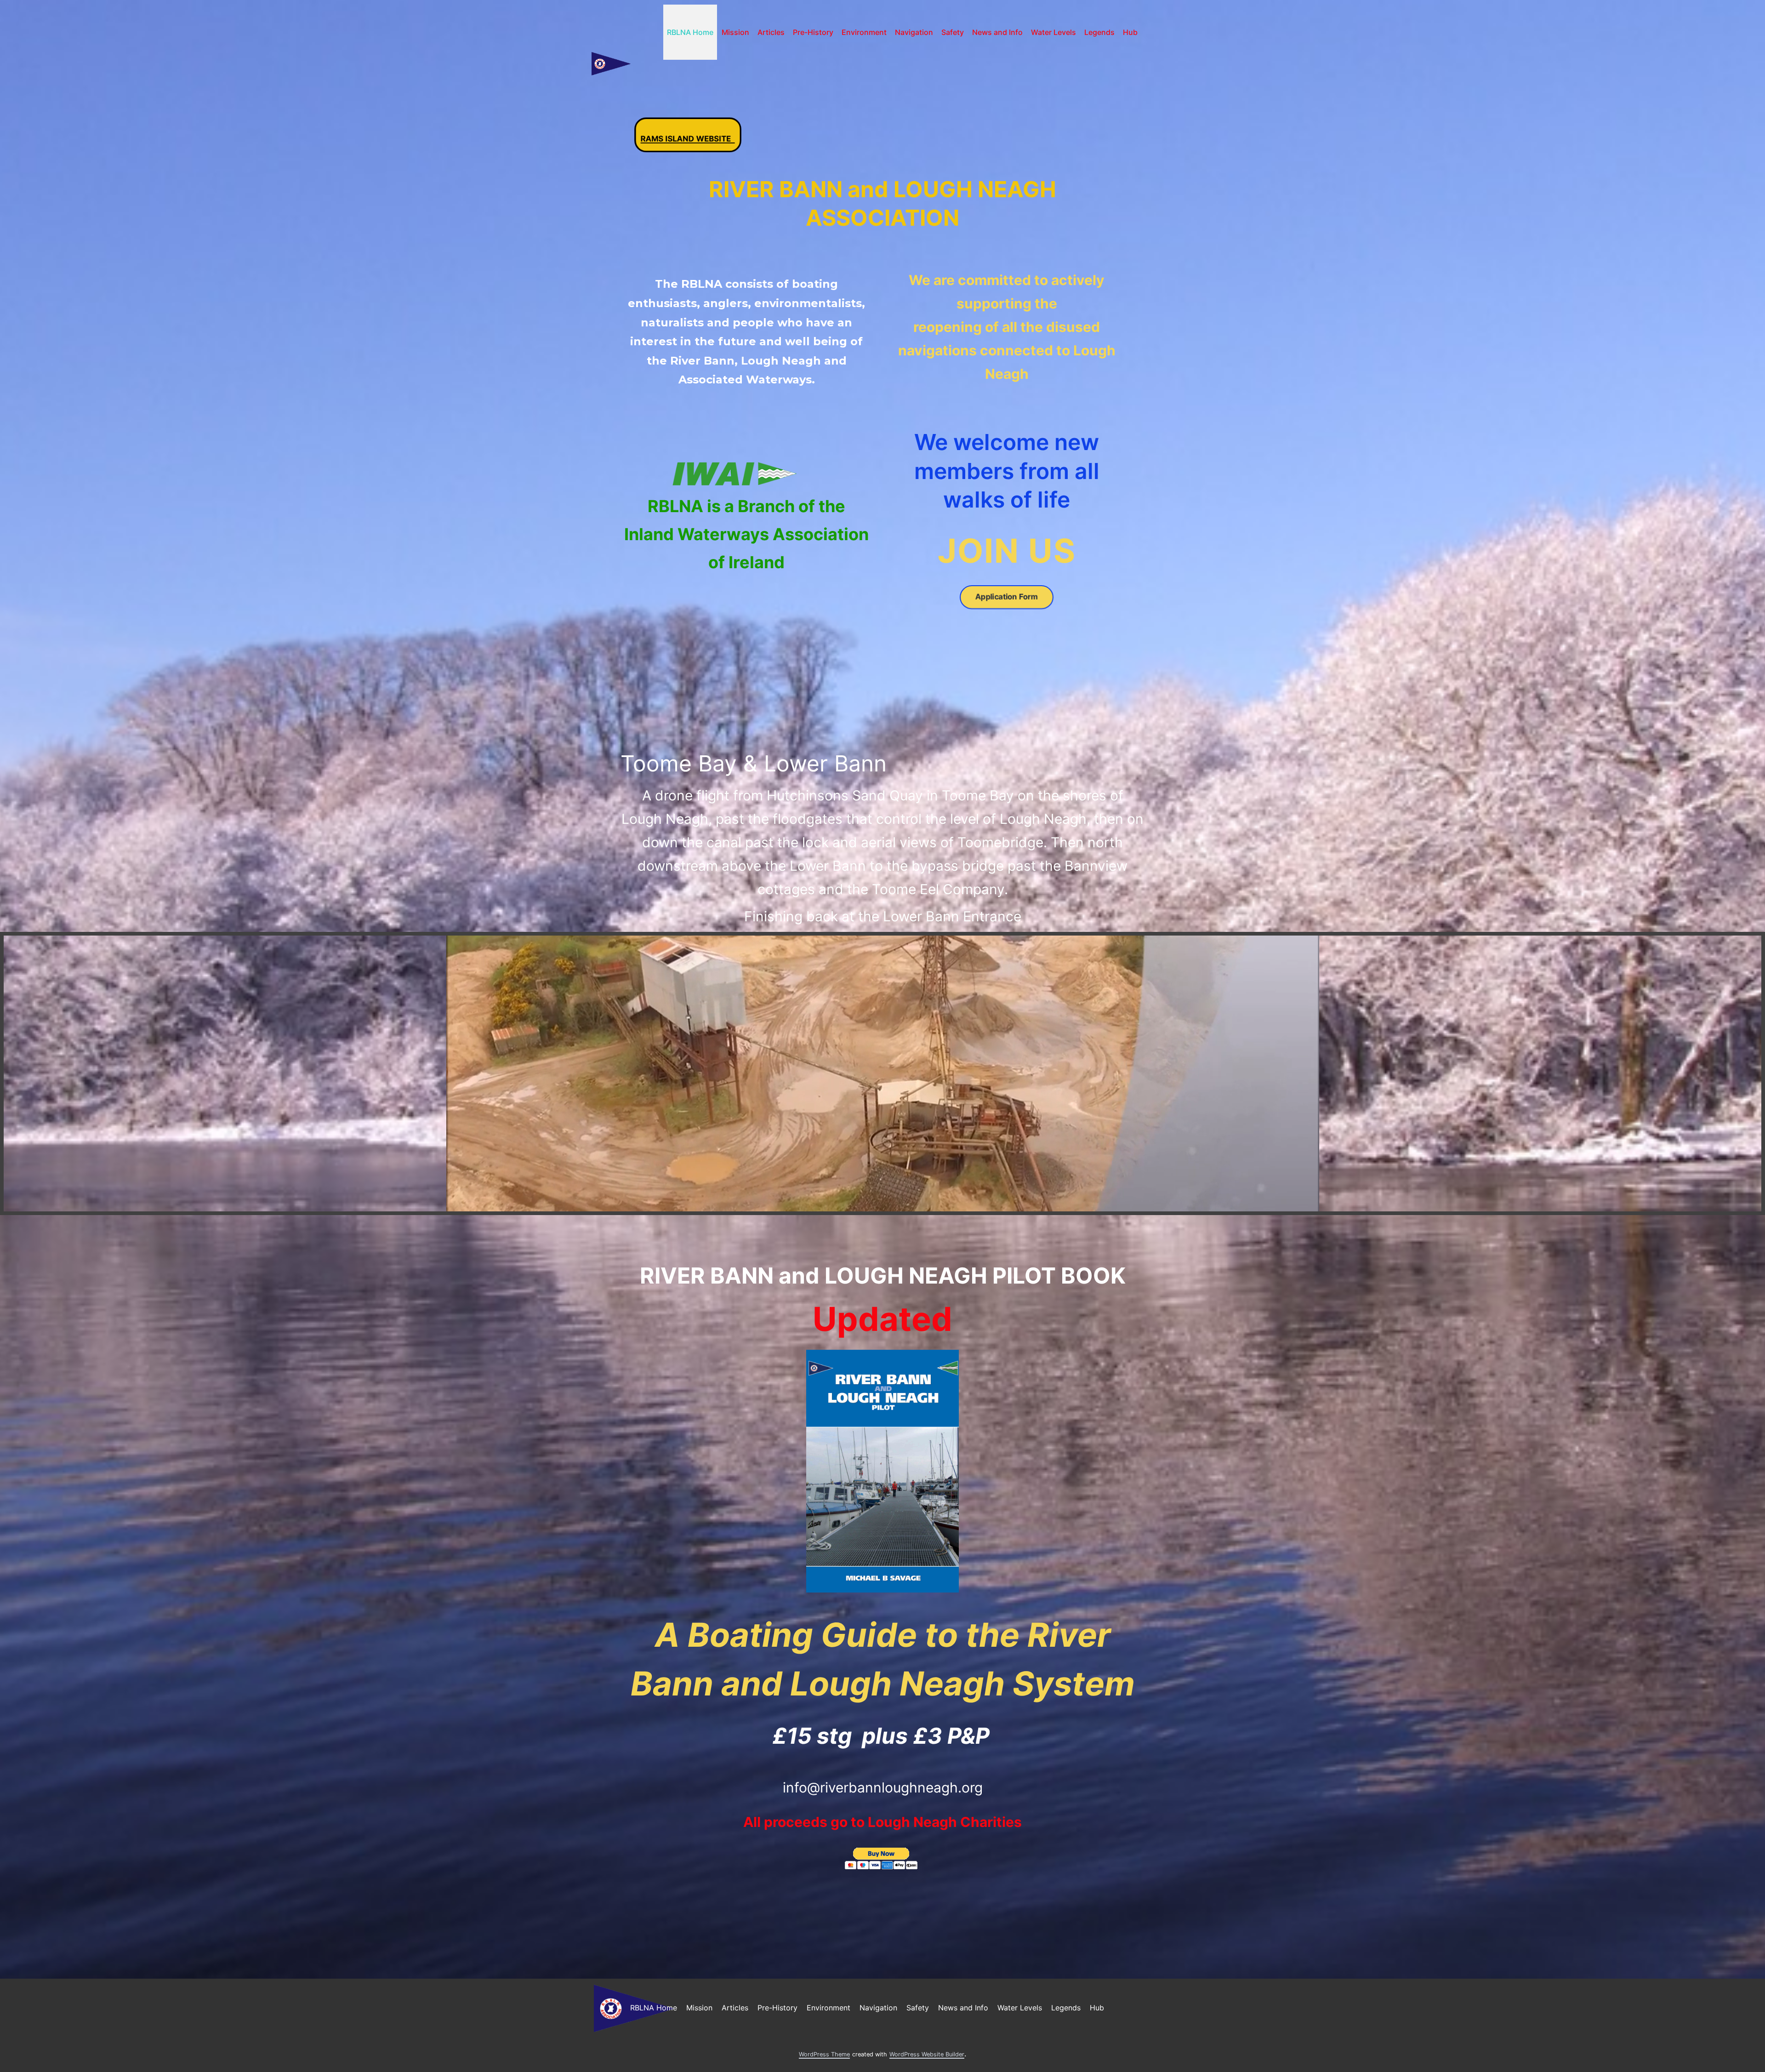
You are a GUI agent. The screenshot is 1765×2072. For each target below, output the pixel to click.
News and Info (997, 32)
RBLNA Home (690, 32)
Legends (1099, 32)
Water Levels (1053, 32)
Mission (735, 32)
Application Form (1007, 597)
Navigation (914, 32)
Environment (864, 32)
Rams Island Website (685, 132)
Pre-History (813, 32)
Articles (771, 32)
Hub (1130, 32)
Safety (953, 32)
